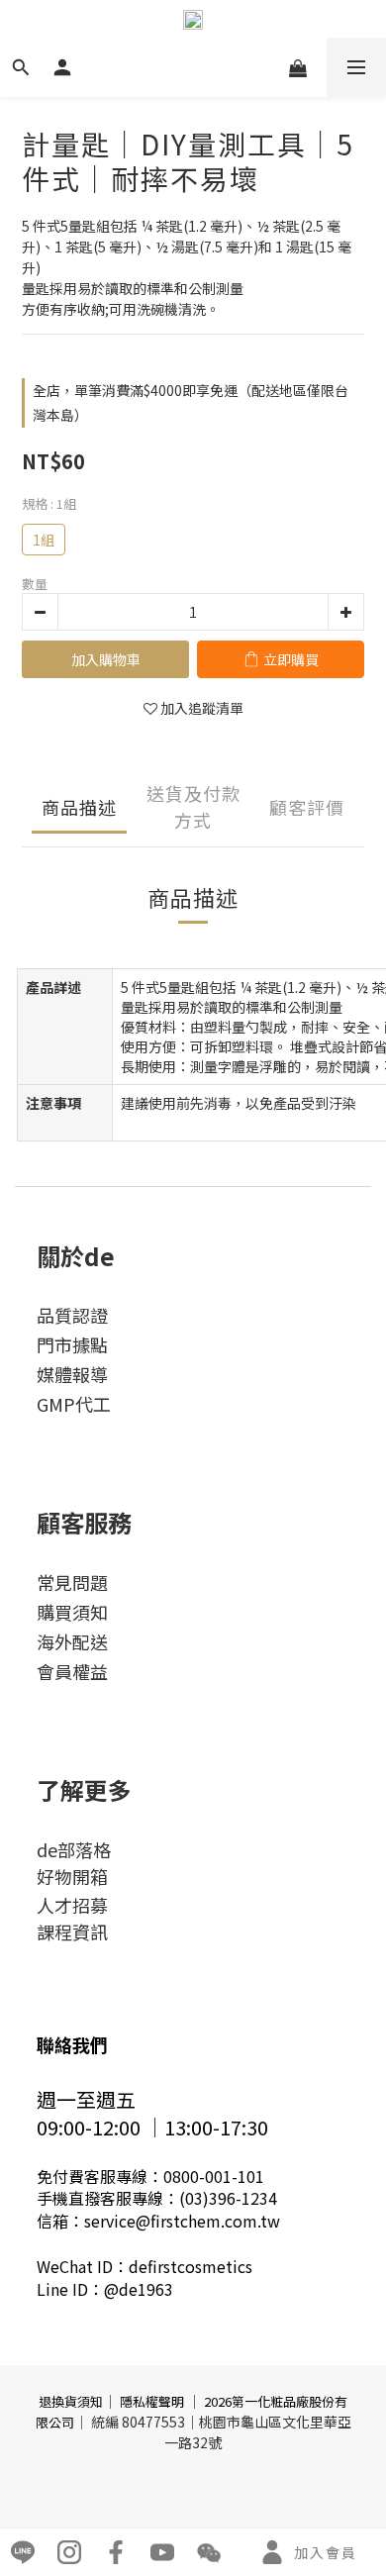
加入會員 (326, 2552)
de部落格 (74, 1849)
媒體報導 (72, 1374)
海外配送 (72, 1641)
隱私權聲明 (152, 2401)
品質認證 (72, 1315)
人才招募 (72, 1905)
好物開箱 (72, 1876)
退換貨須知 (71, 2401)
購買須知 (72, 1612)
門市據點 (72, 1344)
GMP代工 (74, 1404)
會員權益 (72, 1671)
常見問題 (72, 1582)
